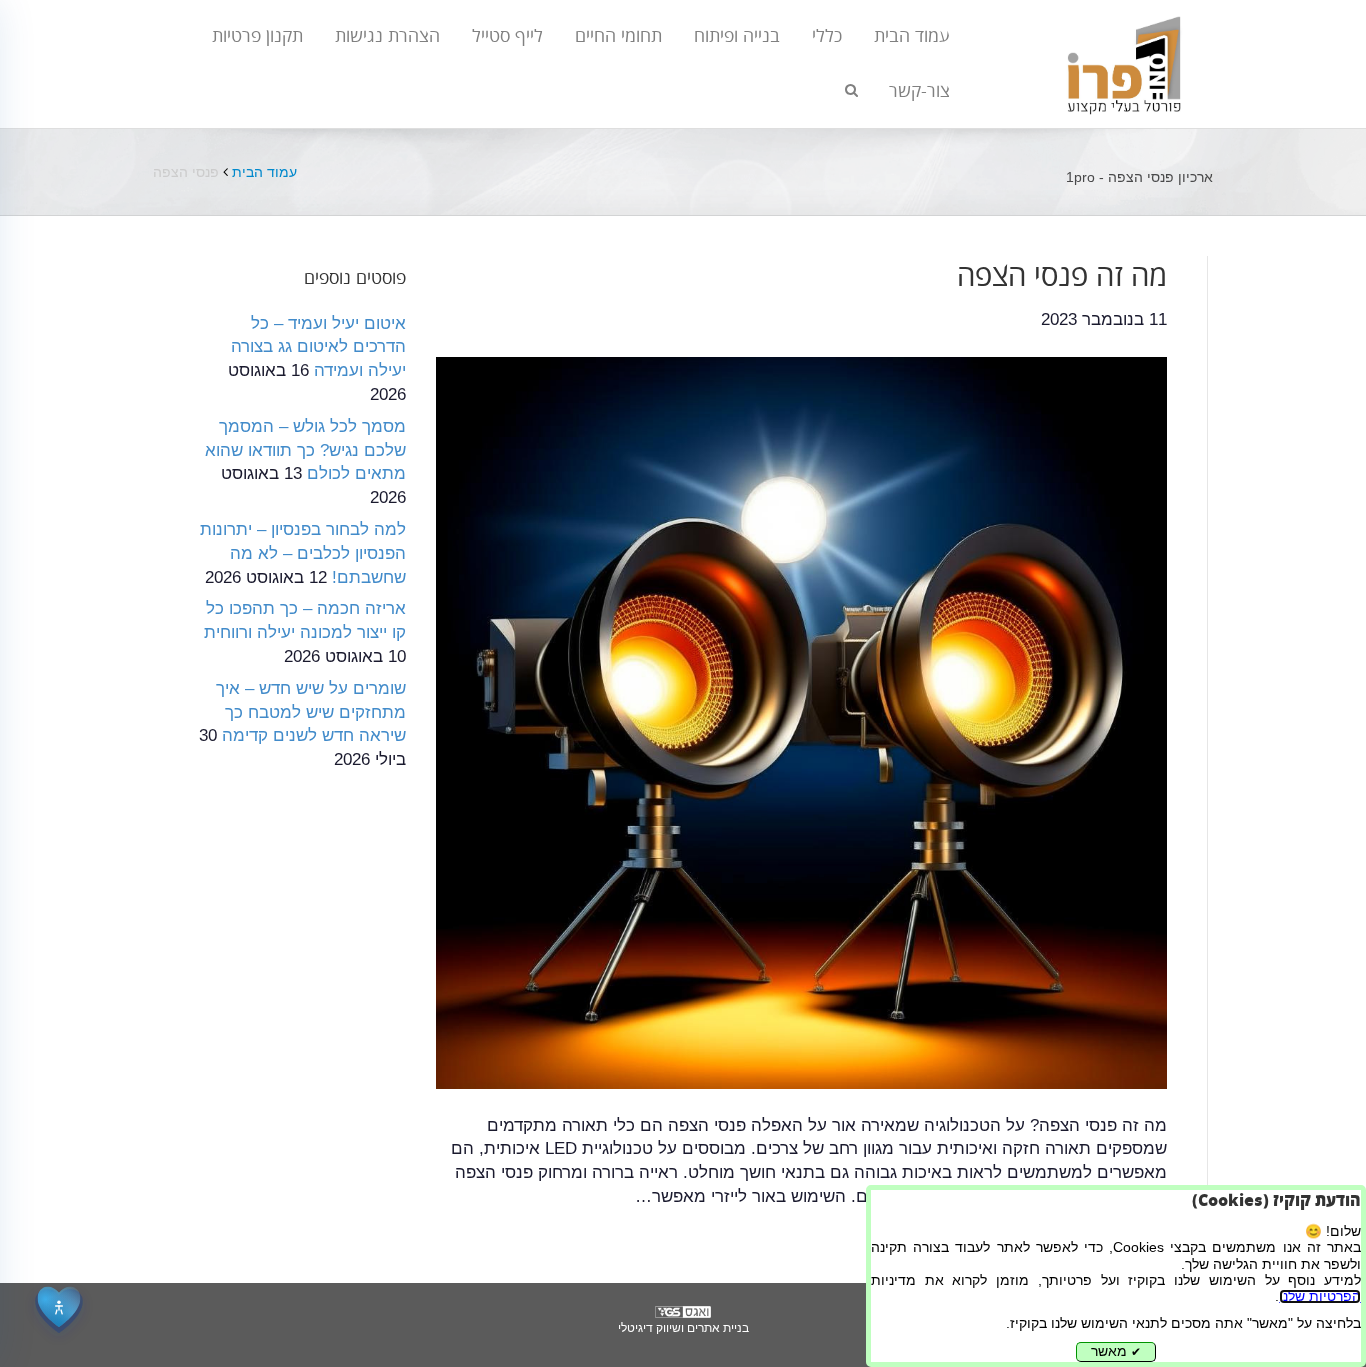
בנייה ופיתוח (737, 36)
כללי (827, 36)
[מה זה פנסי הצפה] (802, 721)
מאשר (1116, 1351)
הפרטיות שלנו (1320, 1296)
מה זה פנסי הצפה (1062, 276)
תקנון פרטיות (257, 36)
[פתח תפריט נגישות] (59, 1308)
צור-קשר (919, 91)
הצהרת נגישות (387, 36)
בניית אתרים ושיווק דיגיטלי (683, 1328)
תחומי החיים (618, 36)
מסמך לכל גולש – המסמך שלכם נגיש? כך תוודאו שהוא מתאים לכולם (305, 450)
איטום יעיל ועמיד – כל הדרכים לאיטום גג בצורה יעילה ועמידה (318, 347)
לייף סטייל (507, 36)
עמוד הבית (912, 36)
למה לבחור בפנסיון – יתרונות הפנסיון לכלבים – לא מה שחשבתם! (303, 553)
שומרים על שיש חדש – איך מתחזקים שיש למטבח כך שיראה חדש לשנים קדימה (311, 712)
